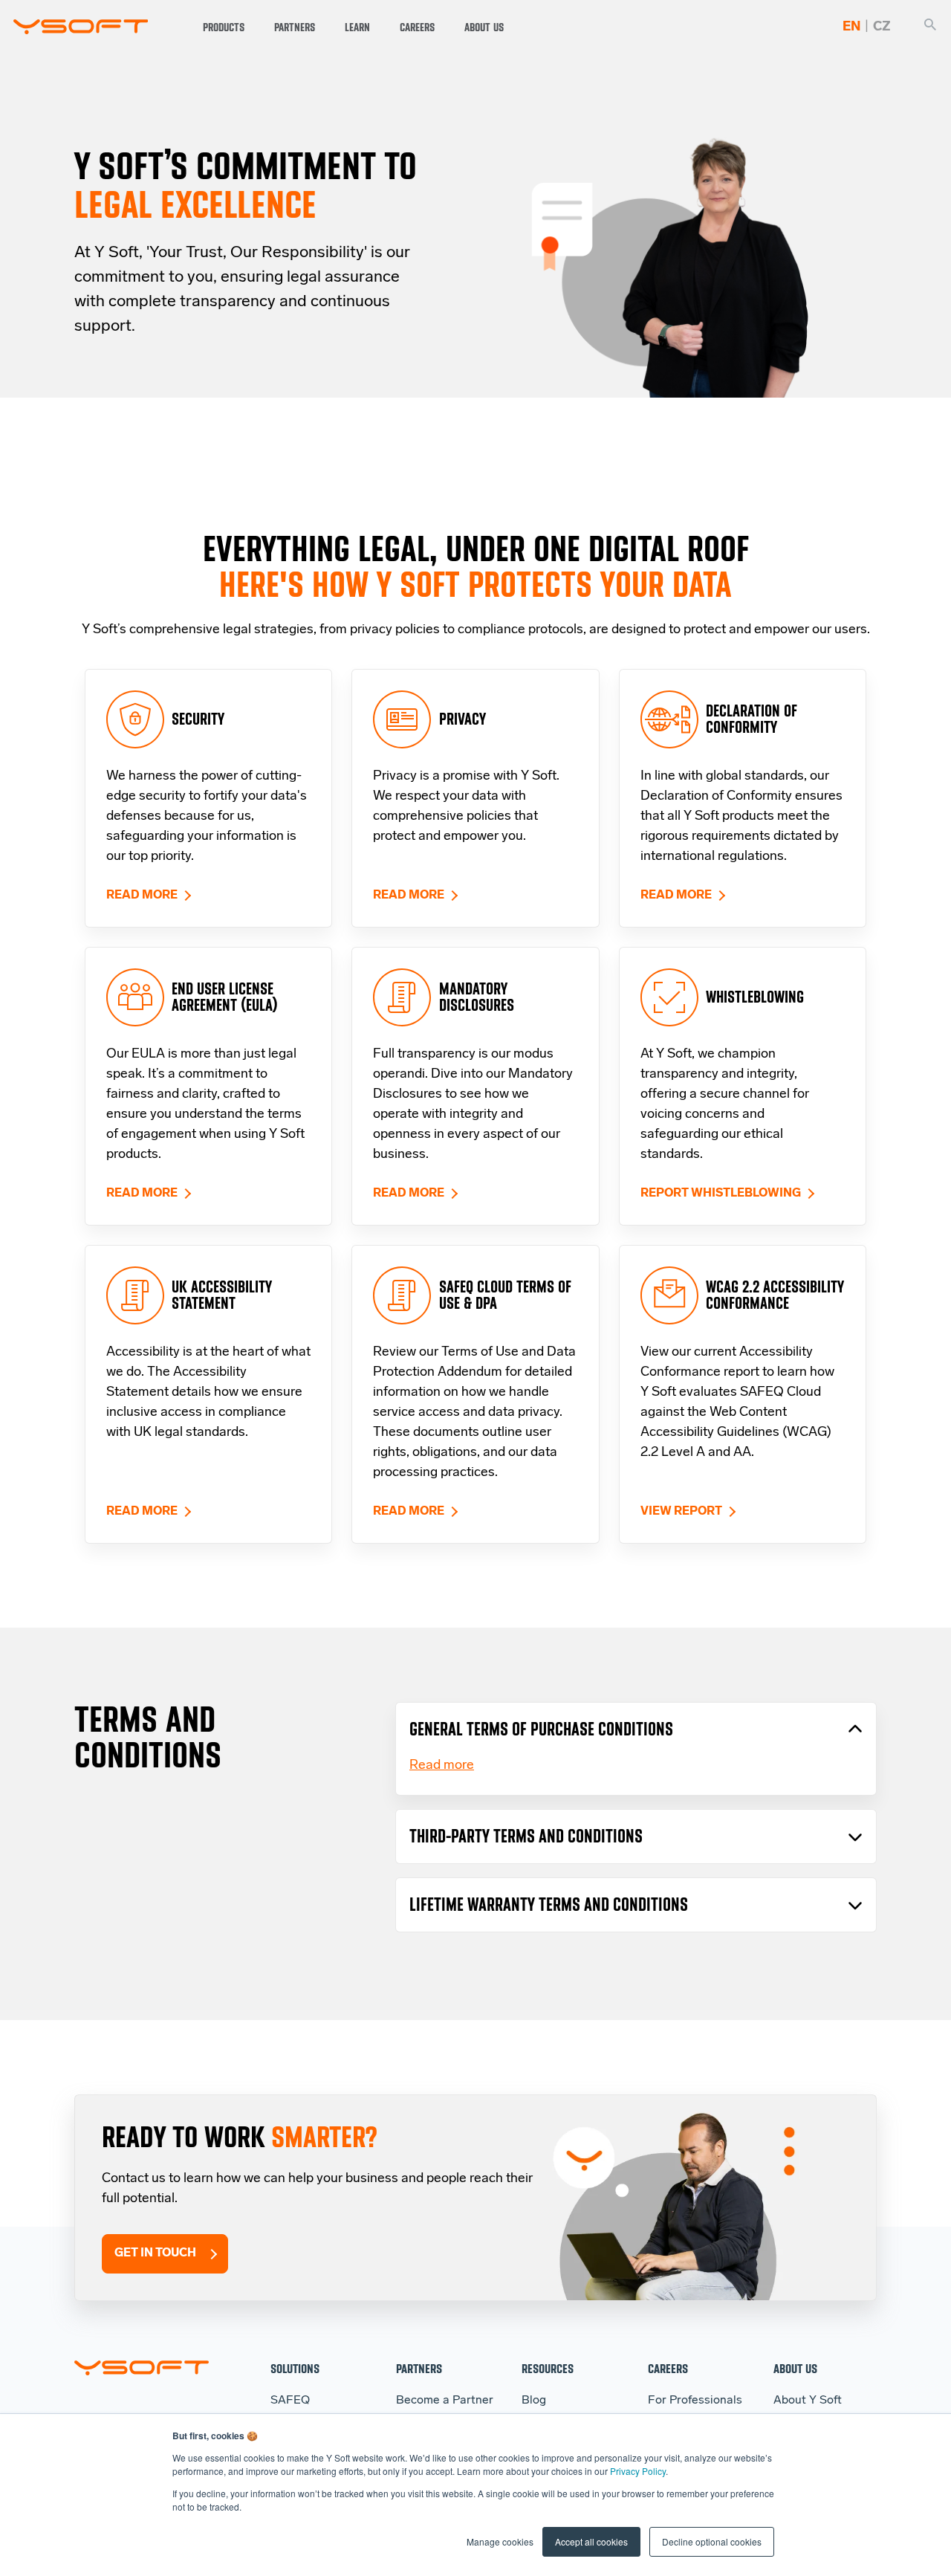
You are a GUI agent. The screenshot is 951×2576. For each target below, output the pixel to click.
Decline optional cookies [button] (712, 2541)
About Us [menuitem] (795, 2368)
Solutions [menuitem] (295, 2368)
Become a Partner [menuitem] (445, 2401)
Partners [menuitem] (419, 2368)
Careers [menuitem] (668, 2368)
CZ (882, 27)
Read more (142, 896)
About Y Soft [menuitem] (808, 2401)
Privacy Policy (638, 2471)
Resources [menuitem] (548, 2368)
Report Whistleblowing (721, 1194)
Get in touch (155, 2253)
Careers (417, 27)
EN (851, 27)
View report (681, 1512)
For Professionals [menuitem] (695, 2401)
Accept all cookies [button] (591, 2541)
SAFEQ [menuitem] (290, 2401)
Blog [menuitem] (534, 2401)
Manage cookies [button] (500, 2541)
